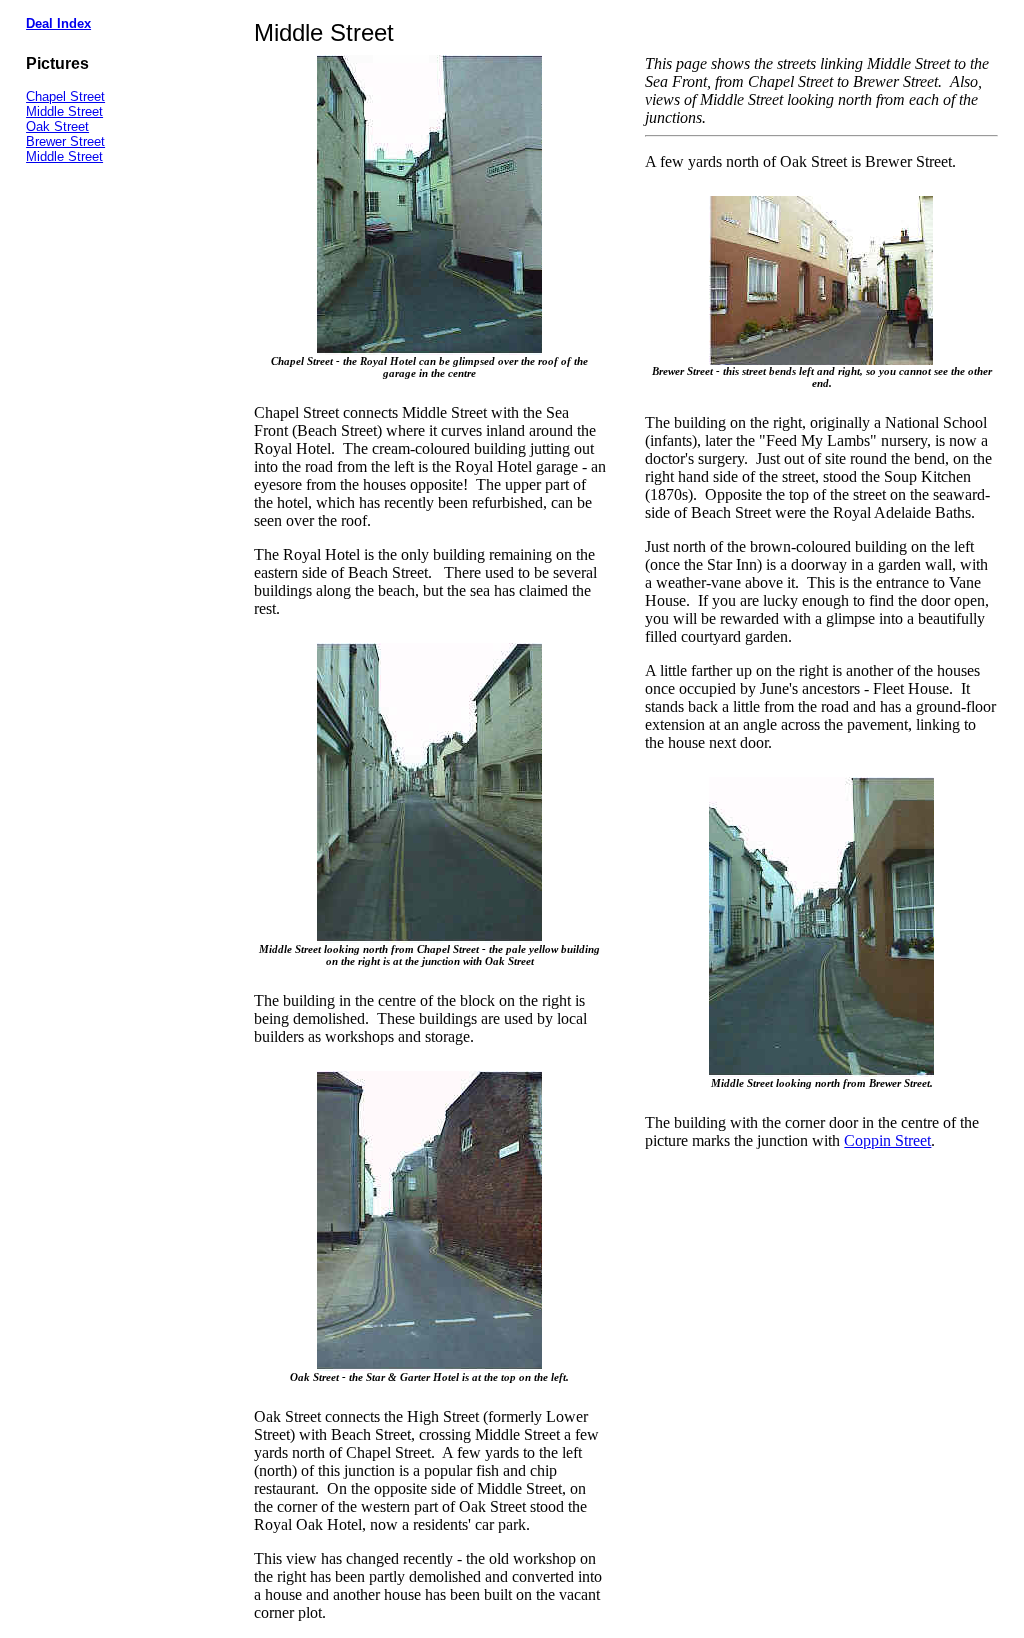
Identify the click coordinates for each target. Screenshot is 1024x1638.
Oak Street (57, 126)
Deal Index (58, 23)
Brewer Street (65, 141)
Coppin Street (887, 1140)
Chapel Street (65, 96)
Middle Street (64, 111)
